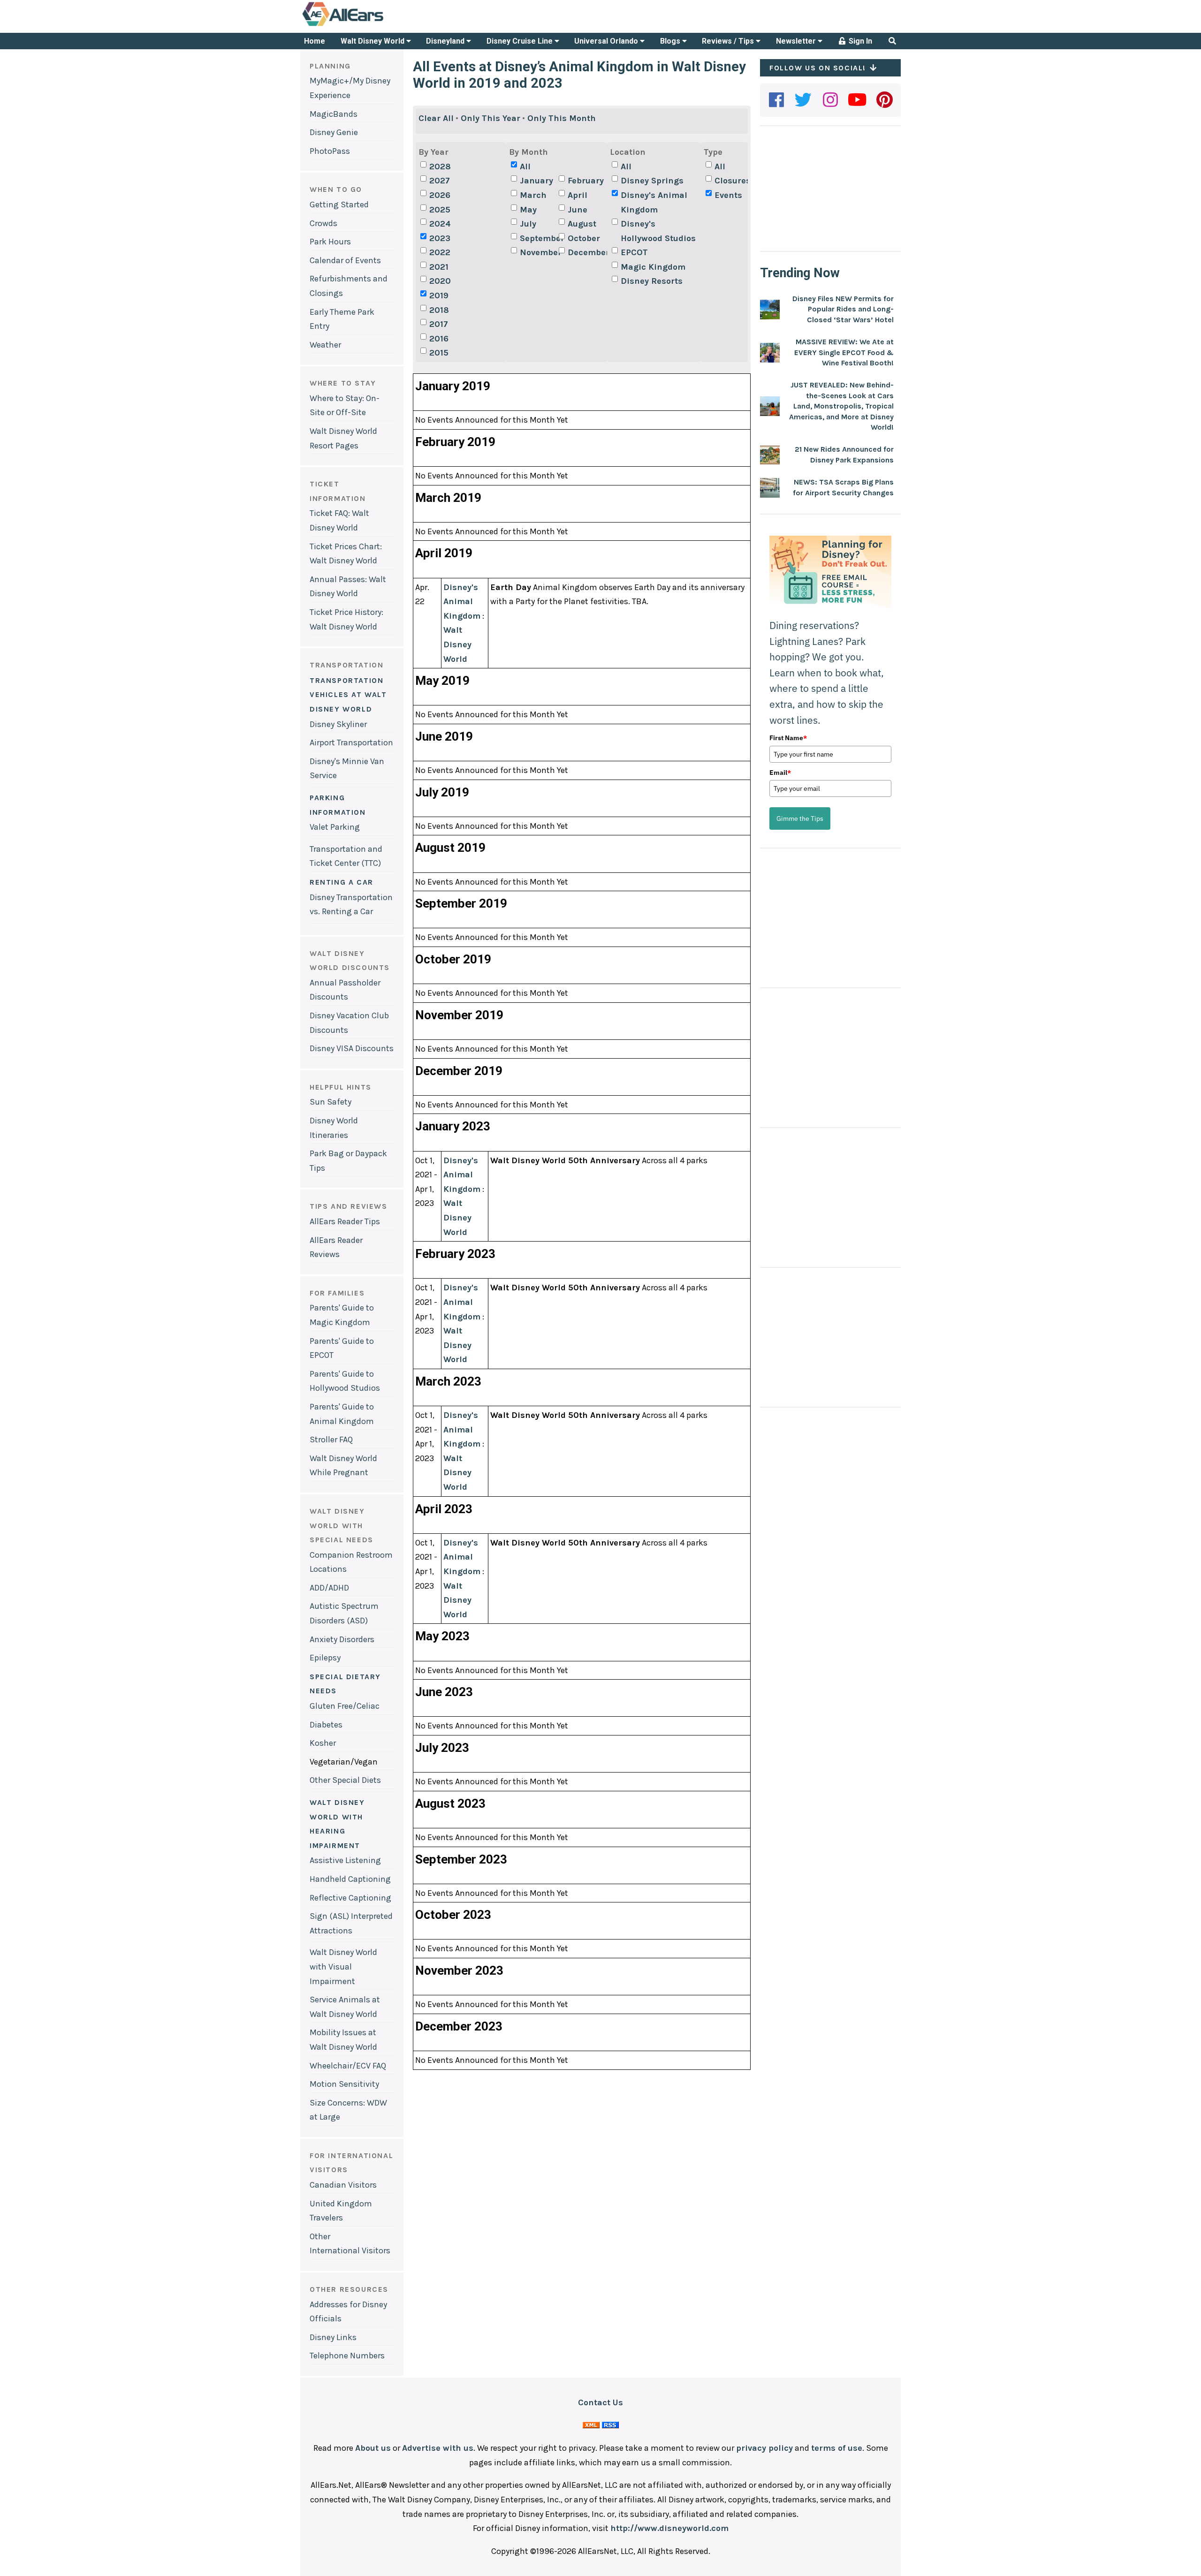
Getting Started (339, 205)
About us (373, 2448)
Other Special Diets (345, 1780)
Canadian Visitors (343, 2185)
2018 (439, 310)
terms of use (837, 2448)
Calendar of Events (345, 260)
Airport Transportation (351, 742)
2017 (439, 324)
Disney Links (333, 2337)
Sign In (859, 41)
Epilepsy (325, 1658)
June (578, 210)
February (586, 181)
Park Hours (330, 242)
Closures (733, 181)
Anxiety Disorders (342, 1639)
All (525, 167)
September (538, 238)
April (578, 195)
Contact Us (600, 2402)
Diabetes (326, 1725)
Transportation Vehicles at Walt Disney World (348, 695)
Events (728, 195)
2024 (440, 224)
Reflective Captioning (350, 1898)
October (584, 238)
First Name (788, 738)
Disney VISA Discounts (352, 1048)
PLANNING (330, 66)
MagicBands (334, 114)
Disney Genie (334, 132)
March (533, 195)
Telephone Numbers (347, 2356)
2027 (440, 181)
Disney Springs (652, 181)
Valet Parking (335, 827)
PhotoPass (330, 151)
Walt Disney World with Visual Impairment (343, 1966)
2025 (440, 210)
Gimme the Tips (800, 818)
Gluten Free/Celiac (345, 1706)
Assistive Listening (345, 1860)
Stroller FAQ (331, 1440)
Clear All (436, 118)
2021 (439, 267)
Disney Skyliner (338, 724)
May (528, 210)
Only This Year (490, 118)
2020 (440, 281)
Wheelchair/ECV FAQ (348, 2066)
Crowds (323, 223)
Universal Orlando (607, 41)
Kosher (323, 1743)
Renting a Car (342, 882)
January (536, 181)
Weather (325, 345)
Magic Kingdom (653, 267)
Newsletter (797, 41)
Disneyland (446, 41)
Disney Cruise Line (521, 41)
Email (780, 773)
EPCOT (634, 252)
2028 (440, 167)
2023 (440, 238)
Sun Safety (331, 1102)
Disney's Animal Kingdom (654, 202)
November (538, 252)
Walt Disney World (373, 41)
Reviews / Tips (729, 41)
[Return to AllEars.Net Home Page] (372, 25)
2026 (440, 195)
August (582, 224)
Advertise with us (438, 2448)
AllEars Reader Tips (345, 1221)
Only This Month (562, 118)
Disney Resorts (652, 281)
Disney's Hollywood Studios (658, 231)
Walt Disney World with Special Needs (342, 1525)
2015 (439, 353)
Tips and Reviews (349, 1206)
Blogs (671, 41)
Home (315, 41)
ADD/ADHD (329, 1588)
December (586, 252)
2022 (440, 252)
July (528, 224)
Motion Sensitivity (344, 2084)
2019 (439, 295)
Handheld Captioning (350, 1879)
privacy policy (764, 2448)
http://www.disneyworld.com (669, 2528)
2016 (439, 339)
